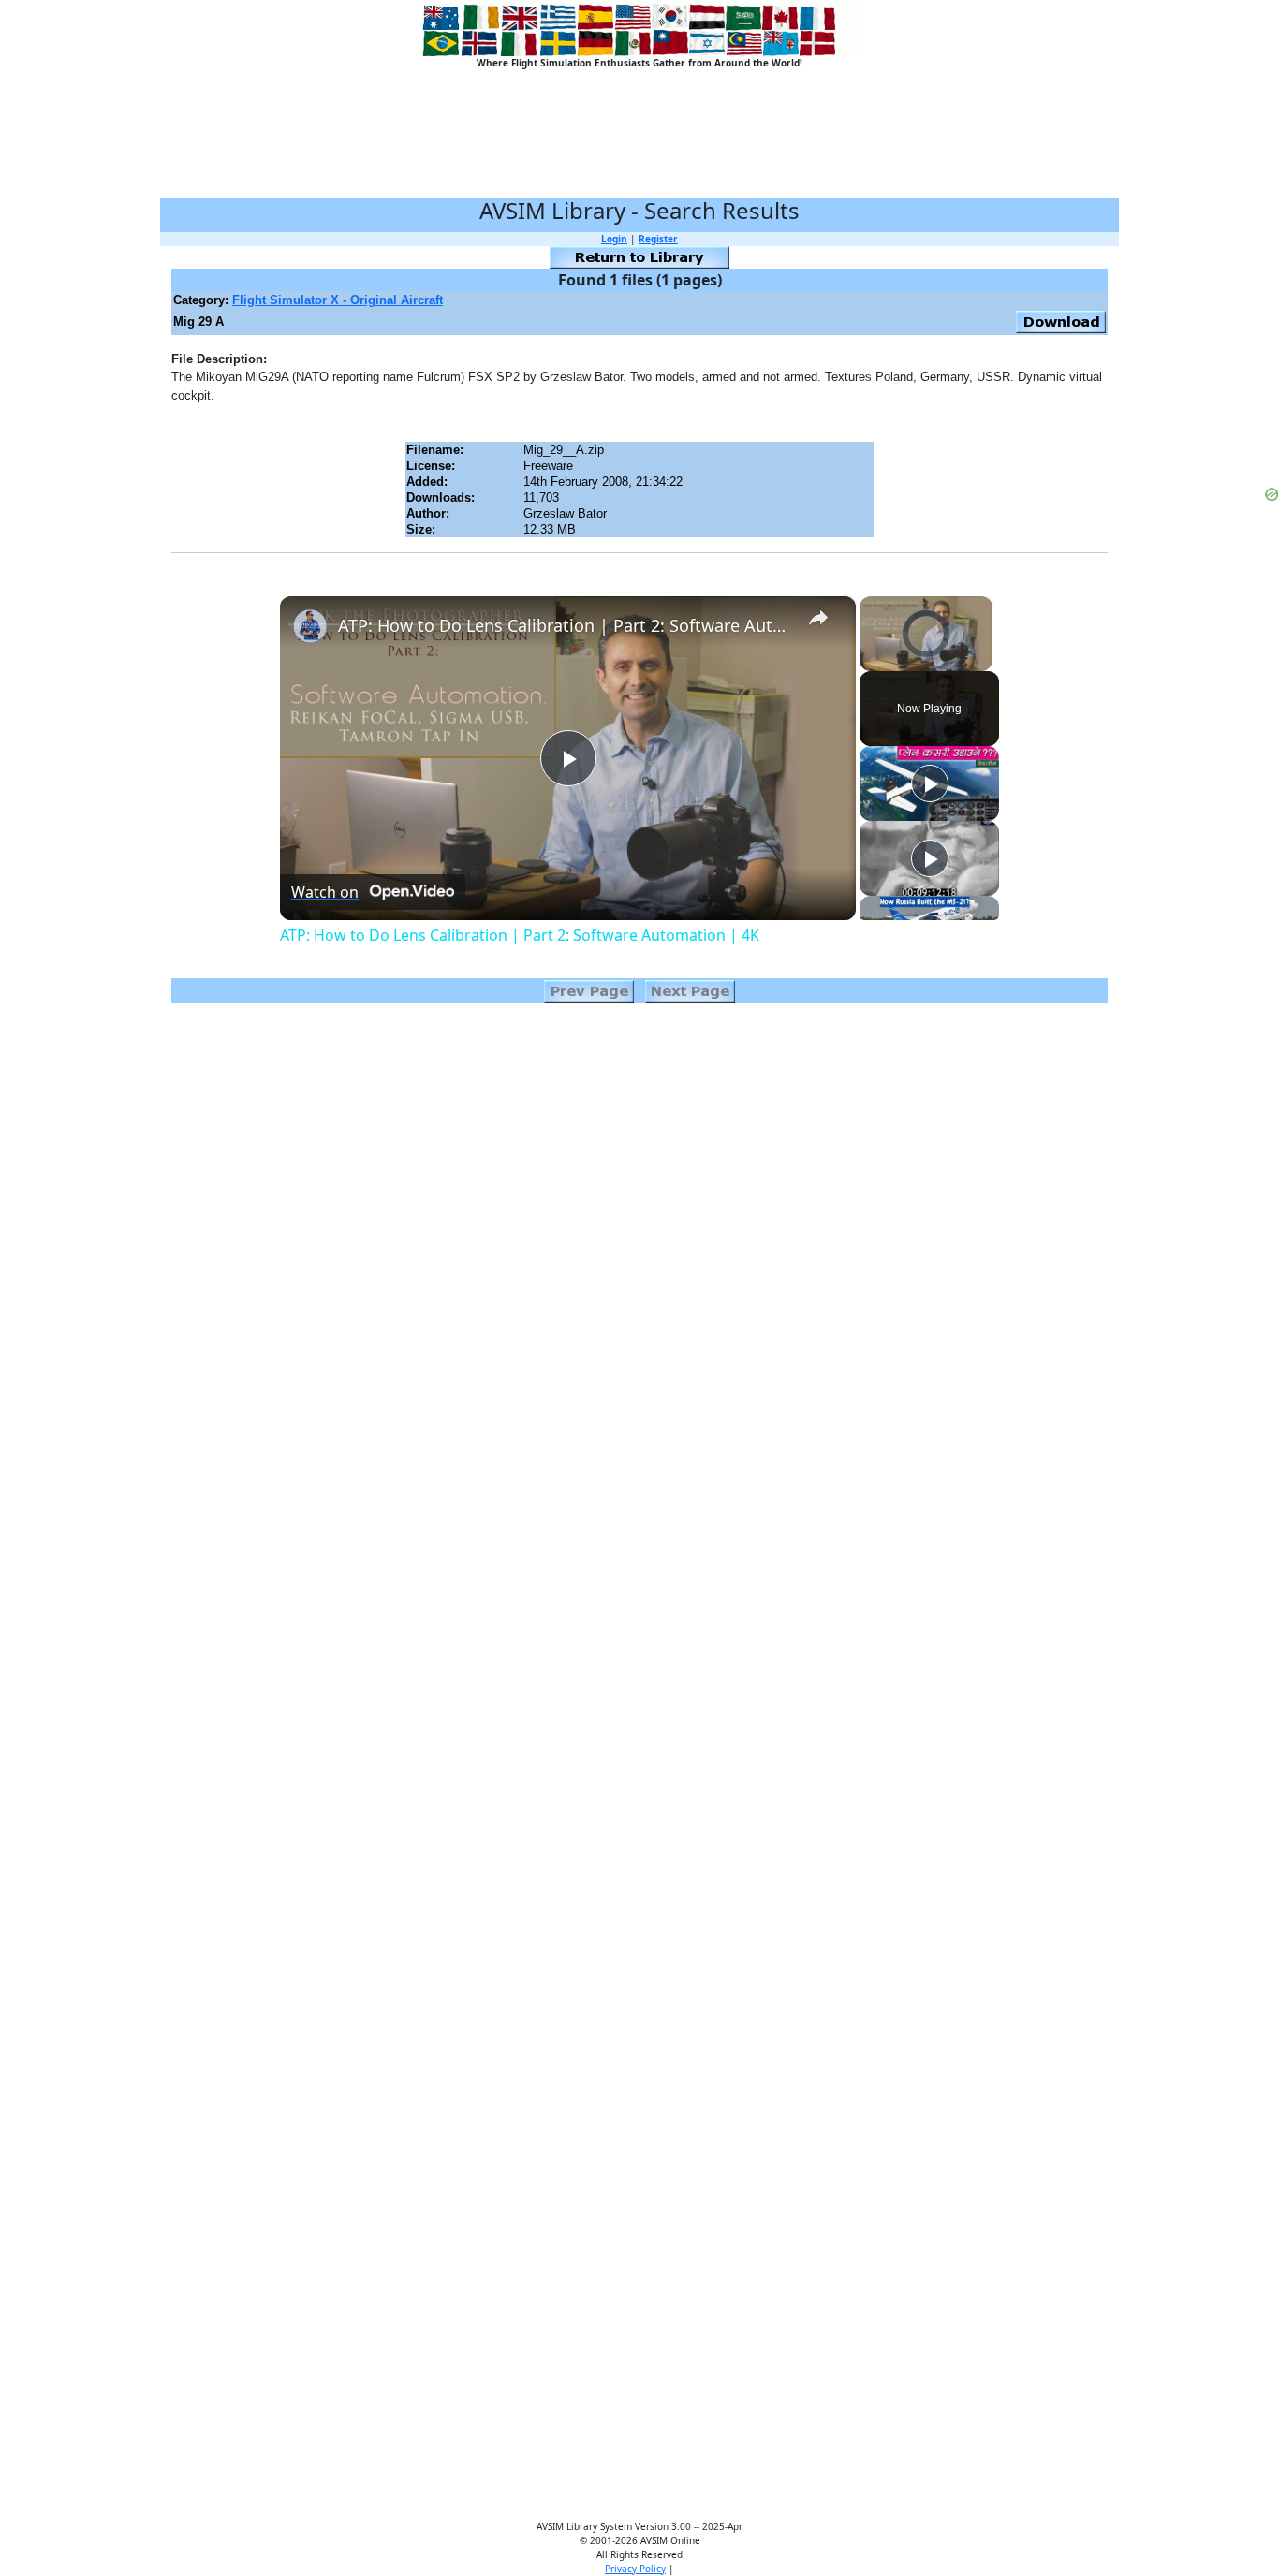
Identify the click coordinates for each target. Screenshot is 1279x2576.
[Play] (871, 660)
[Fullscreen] (981, 660)
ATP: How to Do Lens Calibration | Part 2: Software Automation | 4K (565, 625)
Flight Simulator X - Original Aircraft (338, 300)
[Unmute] (893, 660)
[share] (818, 618)
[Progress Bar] (926, 649)
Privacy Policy (635, 2569)
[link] (310, 626)
